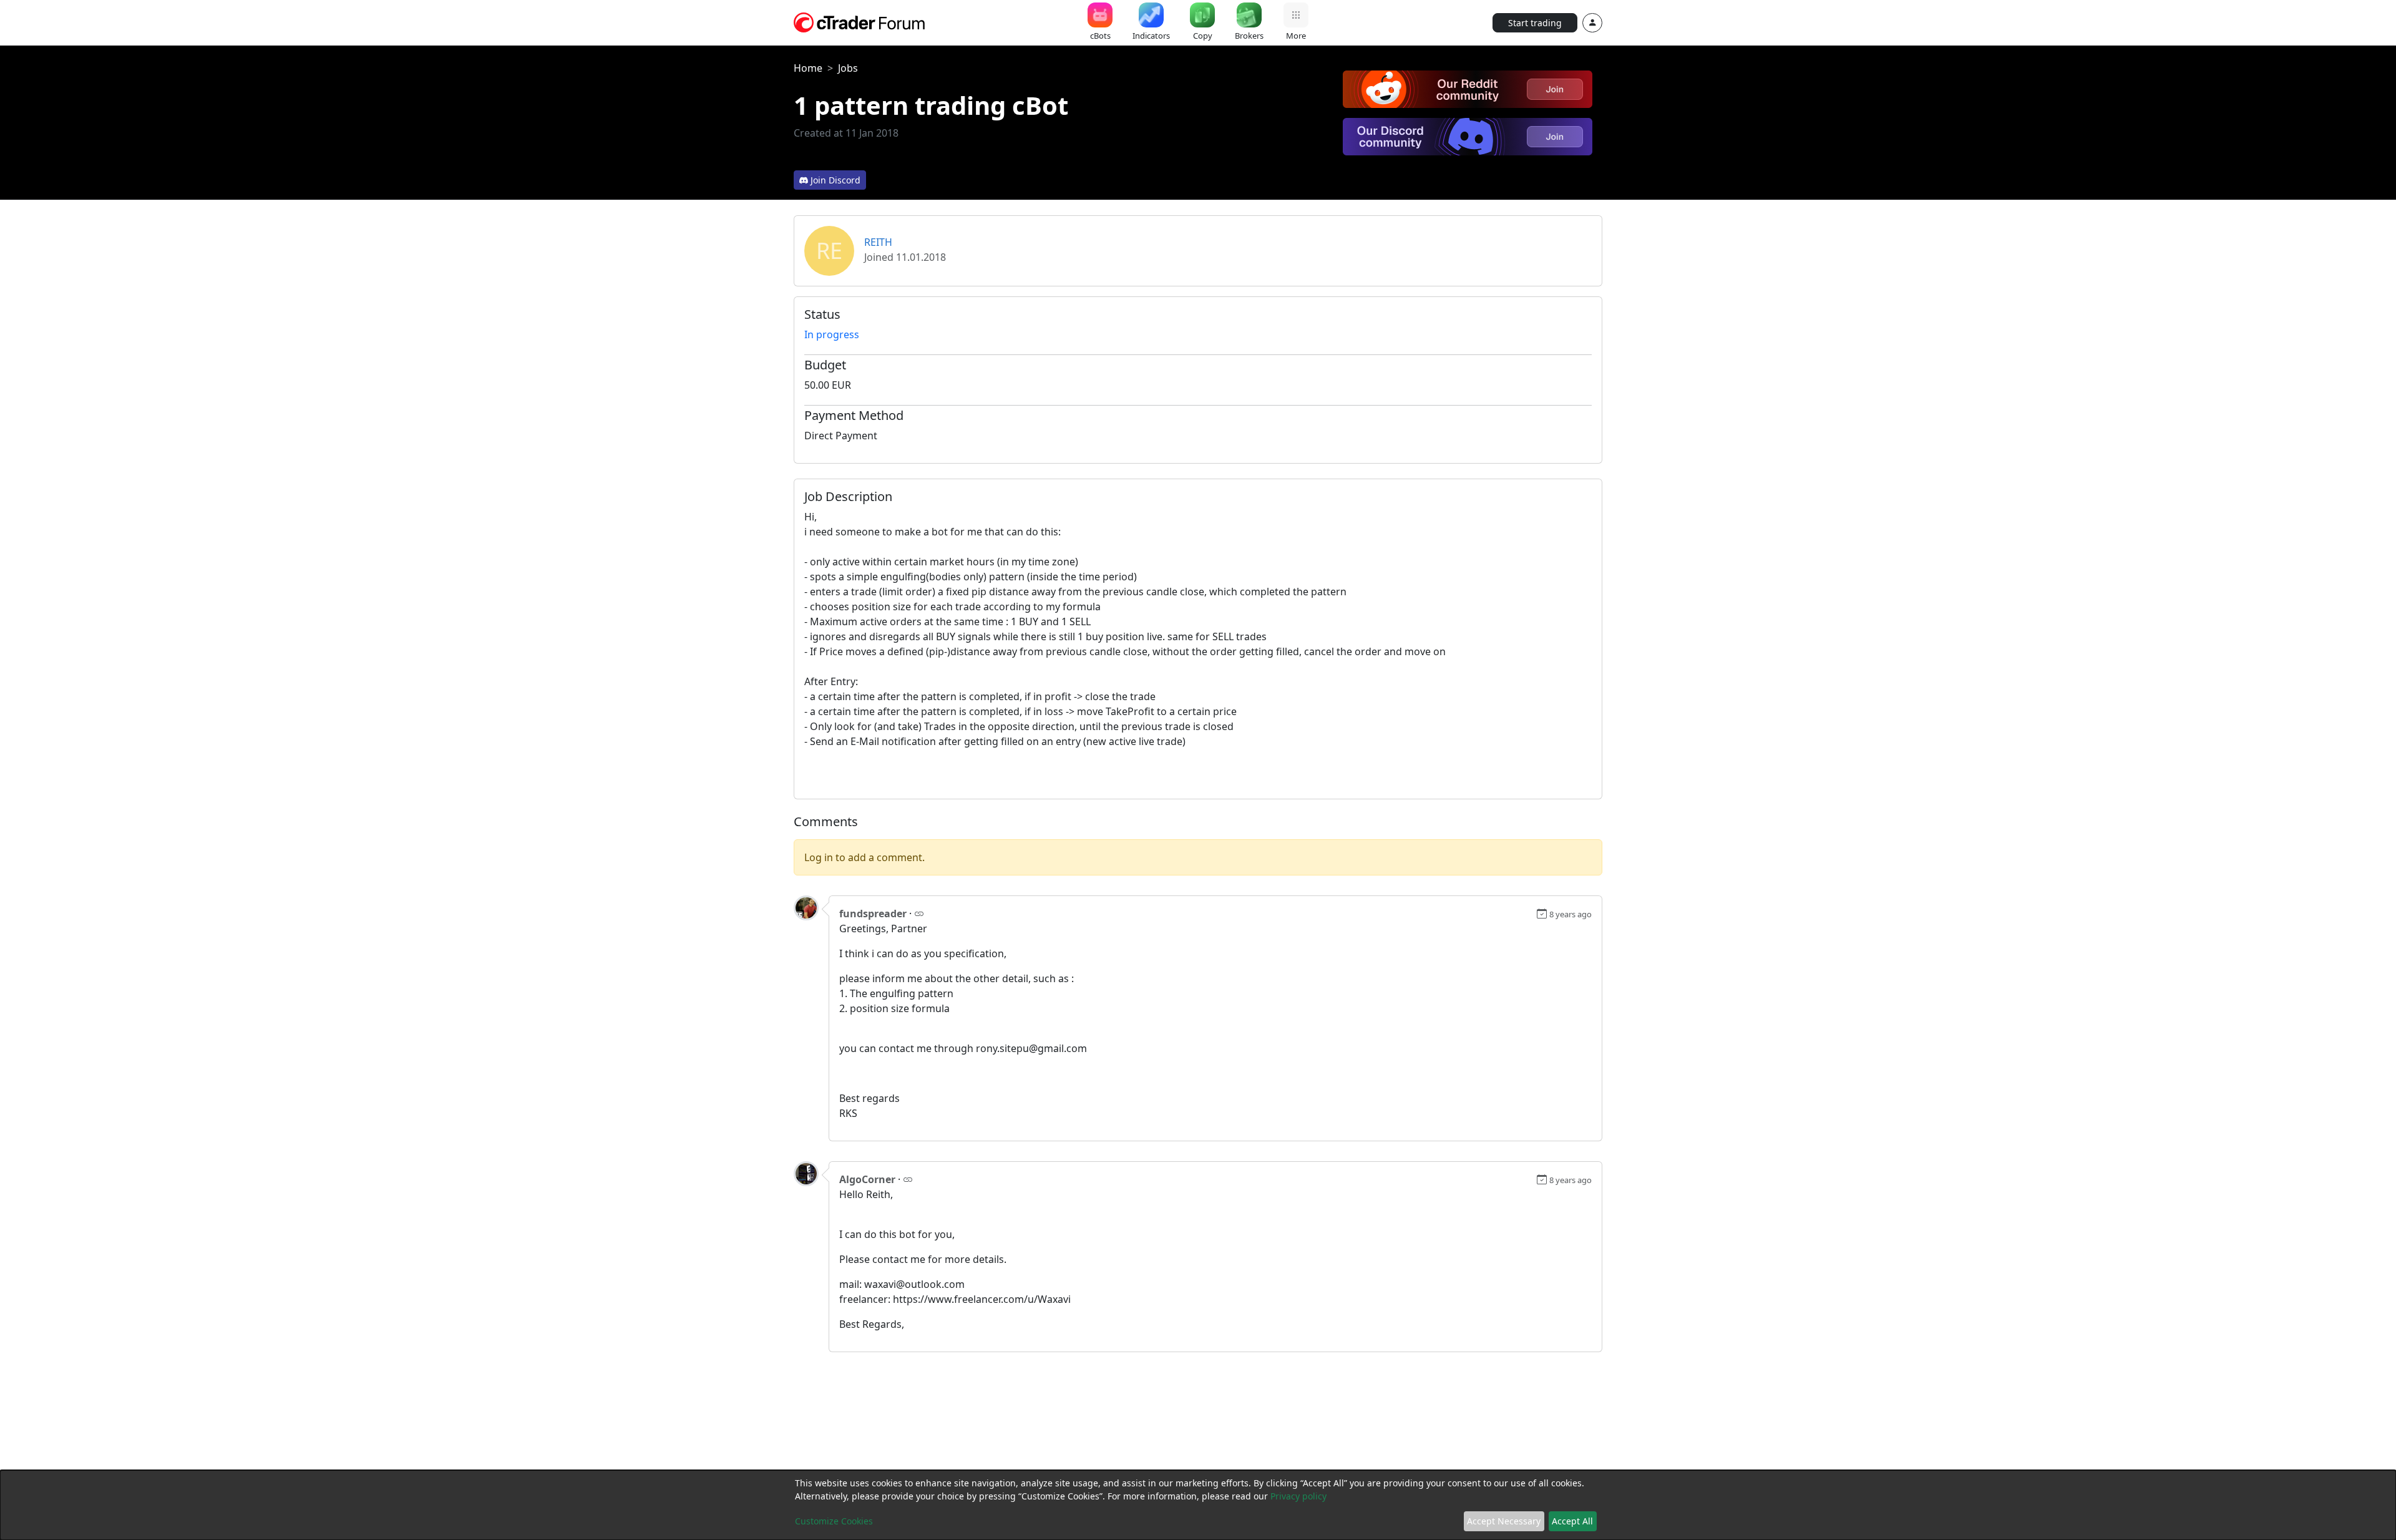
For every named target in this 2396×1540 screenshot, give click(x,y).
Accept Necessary (1504, 1521)
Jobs (848, 68)
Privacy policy (1298, 1496)
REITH (878, 242)
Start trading (1535, 23)
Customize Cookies (834, 1521)
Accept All (1572, 1521)
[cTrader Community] (860, 21)
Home (808, 68)
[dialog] (1198, 1505)
